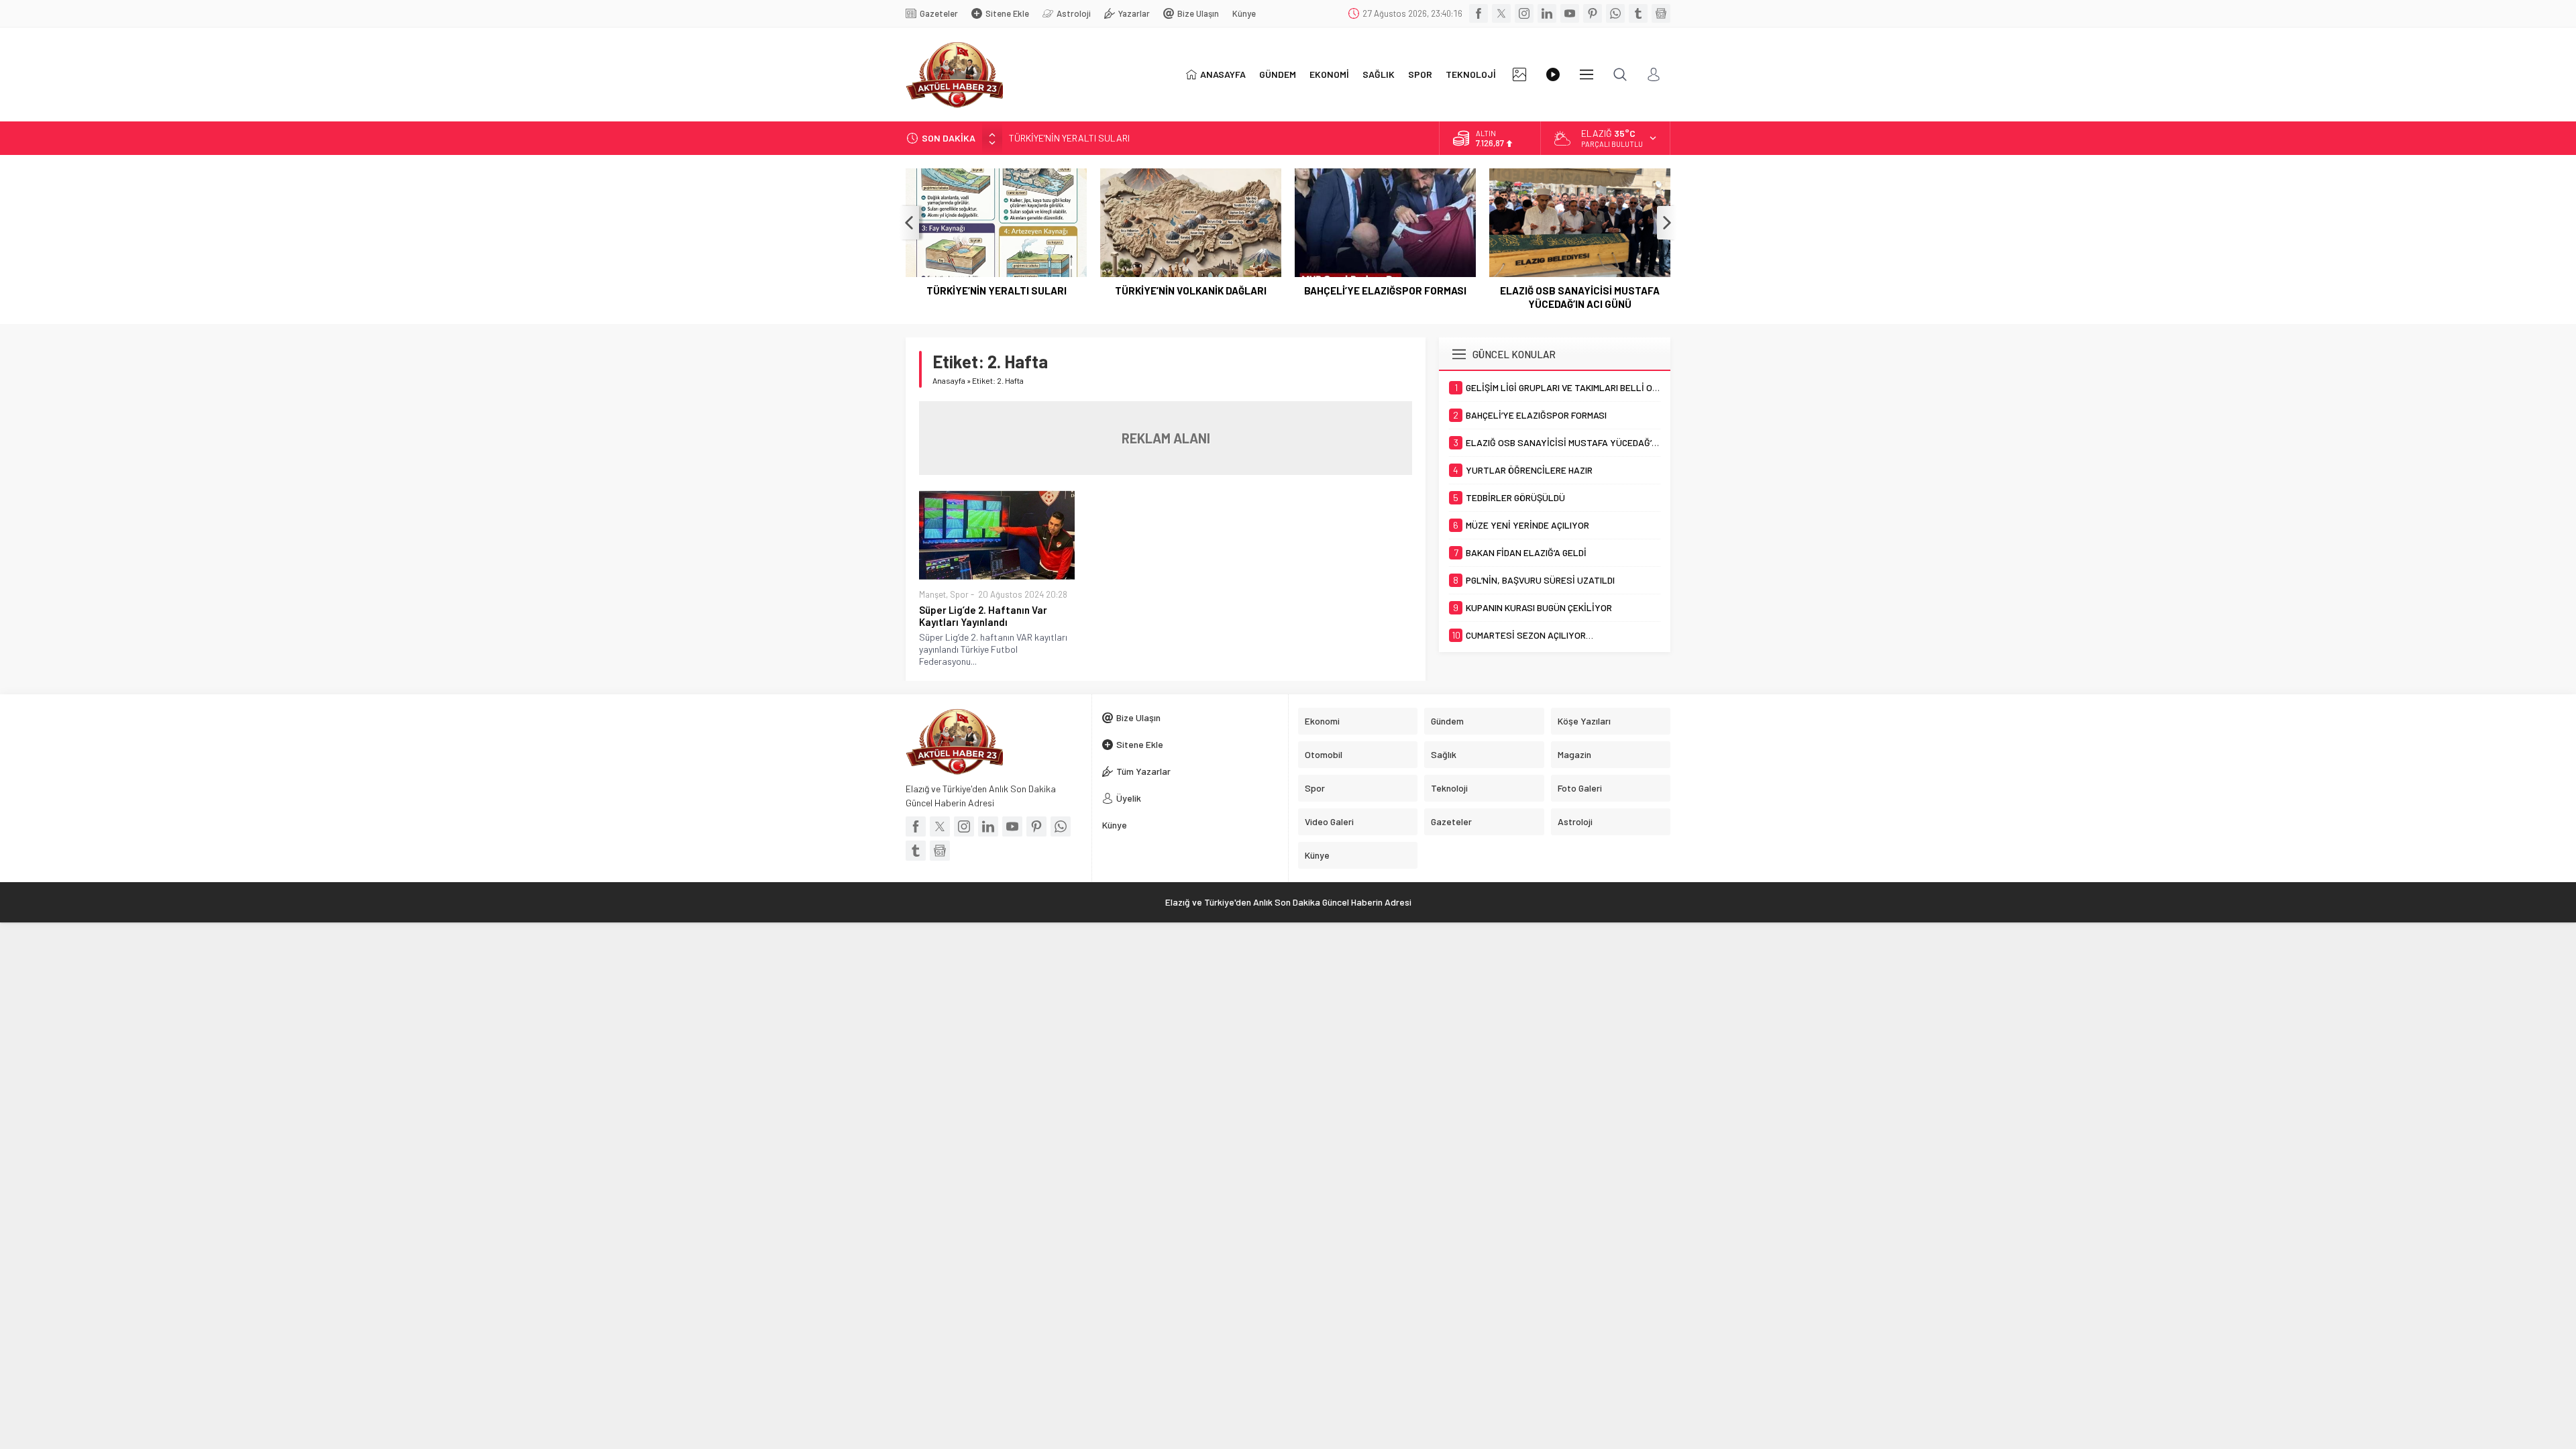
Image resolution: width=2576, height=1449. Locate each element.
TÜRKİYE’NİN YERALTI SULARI (1069, 138)
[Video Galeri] (1553, 74)
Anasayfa (949, 380)
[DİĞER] (1587, 74)
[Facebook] (1479, 13)
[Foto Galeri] (1519, 74)
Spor (959, 594)
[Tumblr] (1638, 13)
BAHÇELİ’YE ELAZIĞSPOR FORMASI (1385, 290)
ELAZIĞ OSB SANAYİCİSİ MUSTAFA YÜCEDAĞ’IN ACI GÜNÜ (1580, 297)
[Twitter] (1501, 13)
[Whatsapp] (1615, 13)
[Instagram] (1524, 13)
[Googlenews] (1661, 13)
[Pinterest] (1593, 13)
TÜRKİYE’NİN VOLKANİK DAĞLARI (1191, 290)
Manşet (932, 594)
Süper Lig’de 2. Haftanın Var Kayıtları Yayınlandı (983, 616)
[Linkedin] (1547, 13)
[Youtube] (1570, 13)
